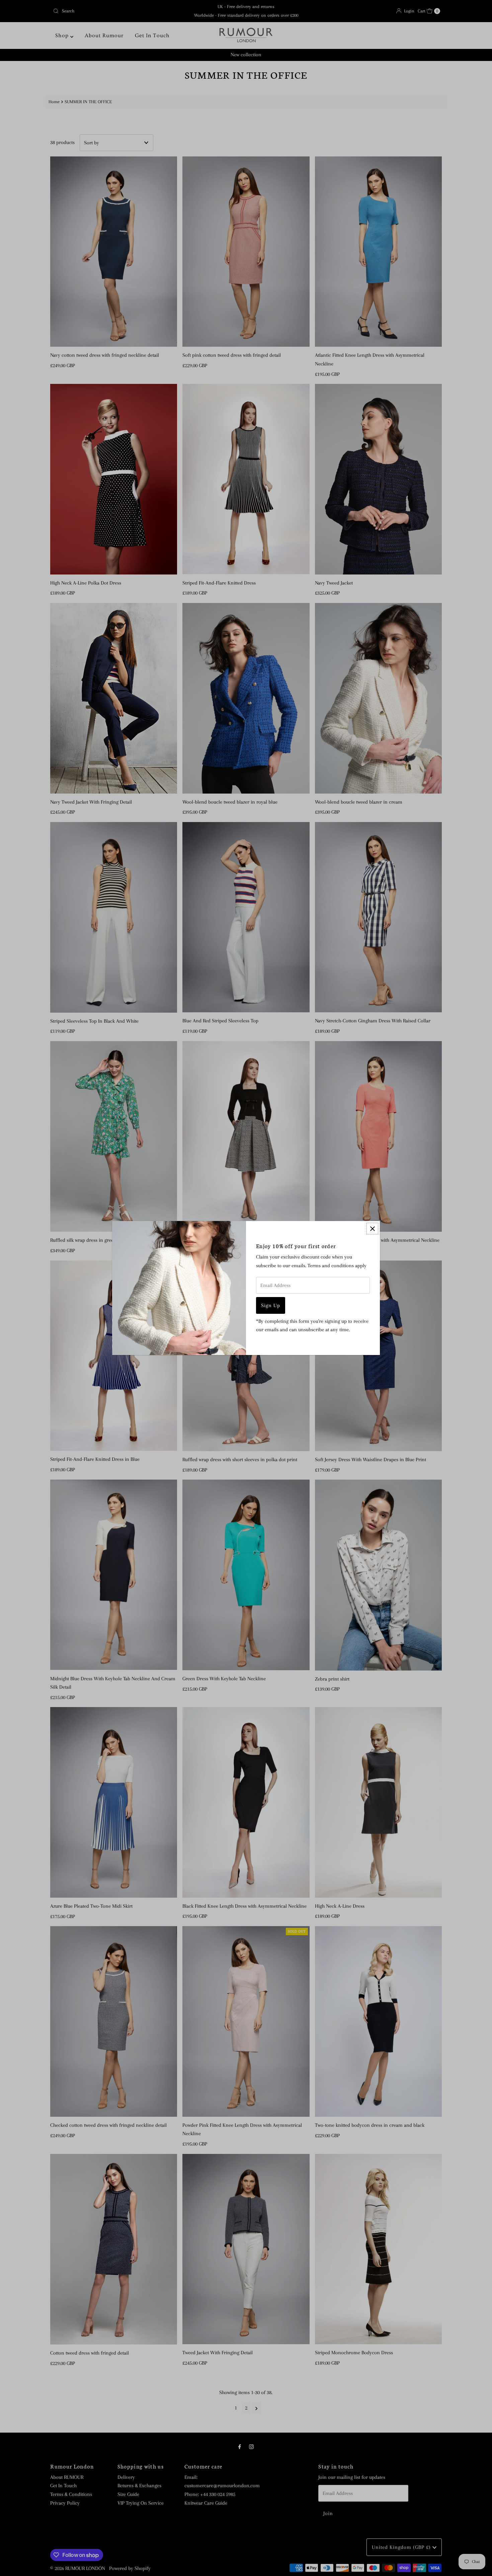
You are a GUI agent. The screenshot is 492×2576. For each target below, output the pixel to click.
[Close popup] (372, 1229)
